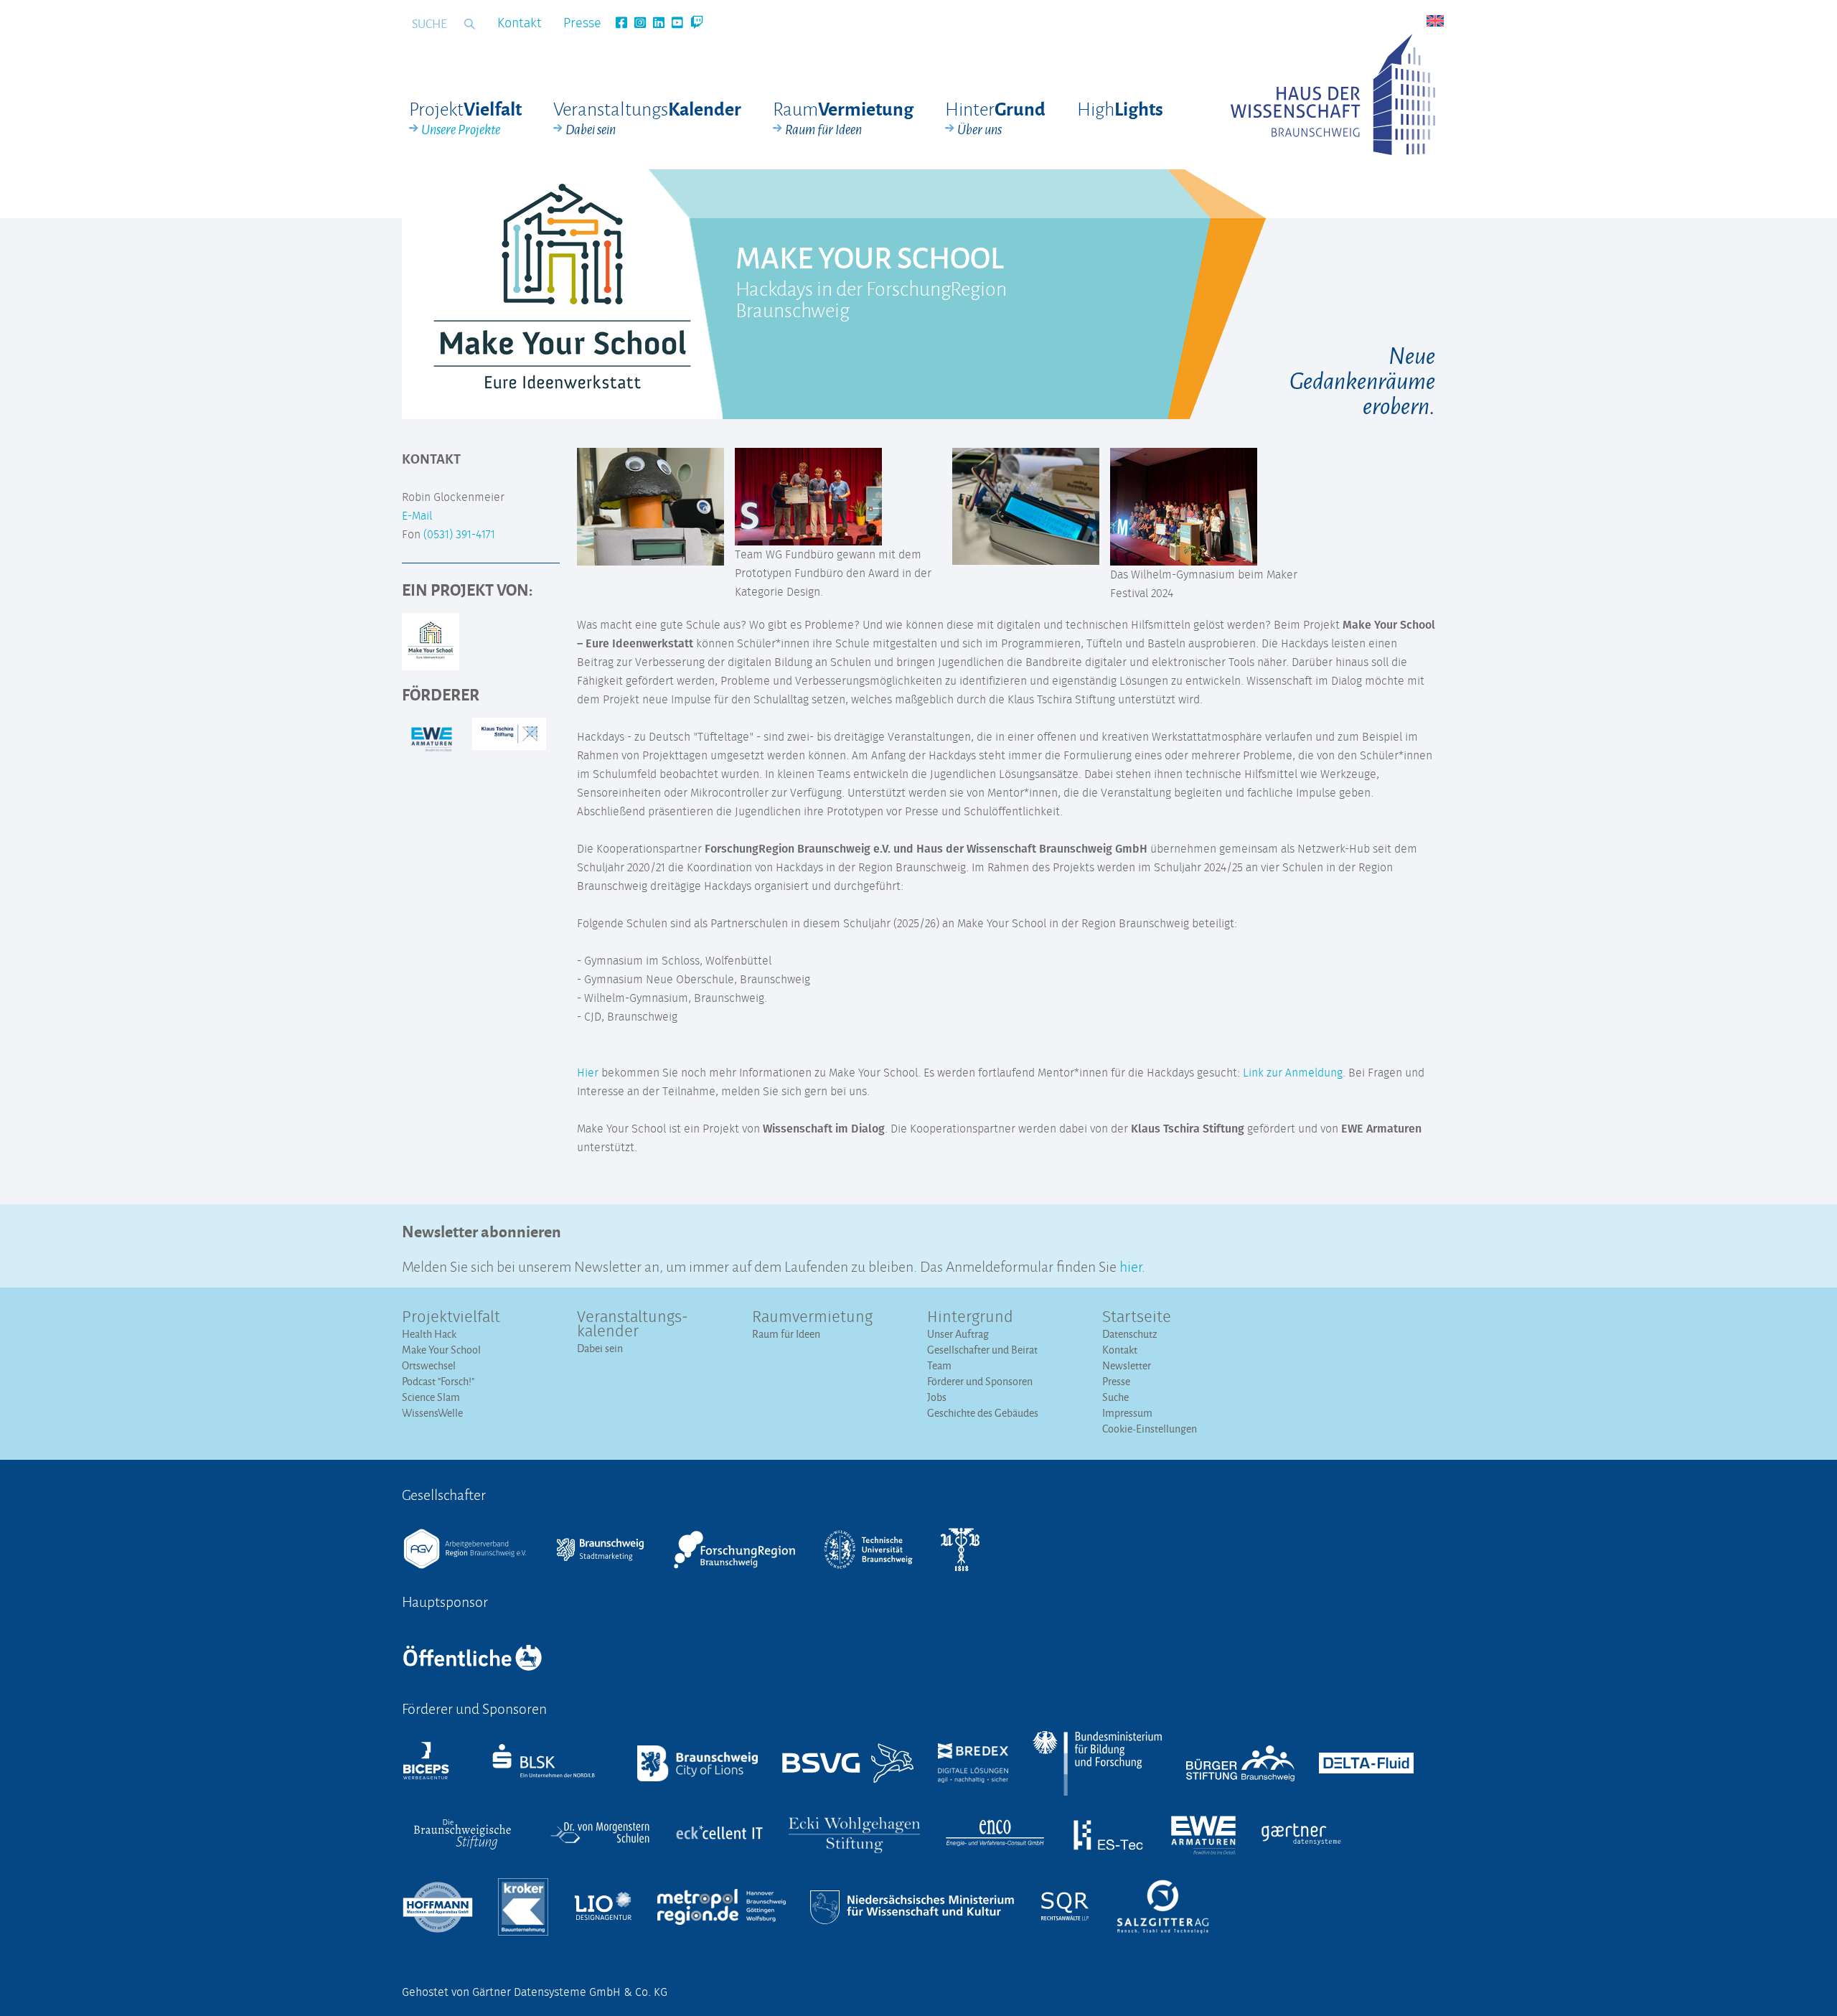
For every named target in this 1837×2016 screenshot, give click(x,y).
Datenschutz (1130, 1334)
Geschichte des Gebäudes (983, 1413)
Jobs (937, 1397)
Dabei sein (600, 1348)
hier (1131, 1265)
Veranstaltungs (647, 118)
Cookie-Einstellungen (1150, 1429)
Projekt (465, 118)
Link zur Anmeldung (1293, 1073)
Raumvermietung (812, 1318)
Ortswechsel (429, 1365)
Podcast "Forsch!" (438, 1381)
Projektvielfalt (451, 1318)
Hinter (995, 118)
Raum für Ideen (786, 1334)
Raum (843, 118)
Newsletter (1127, 1365)
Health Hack (429, 1334)
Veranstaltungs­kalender (633, 1325)
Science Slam (431, 1397)
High (1120, 108)
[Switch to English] (1435, 21)
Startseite (1137, 1318)
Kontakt (520, 24)
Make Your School (441, 1350)
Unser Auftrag (958, 1334)
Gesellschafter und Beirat (982, 1350)
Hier (588, 1073)
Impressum (1127, 1413)
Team (939, 1365)
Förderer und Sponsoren (980, 1381)
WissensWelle (432, 1413)
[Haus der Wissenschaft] (1333, 94)
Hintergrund (970, 1318)
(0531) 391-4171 (459, 535)
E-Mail (417, 516)
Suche (1115, 1397)
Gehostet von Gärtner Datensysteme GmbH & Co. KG (535, 1992)
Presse (582, 24)
